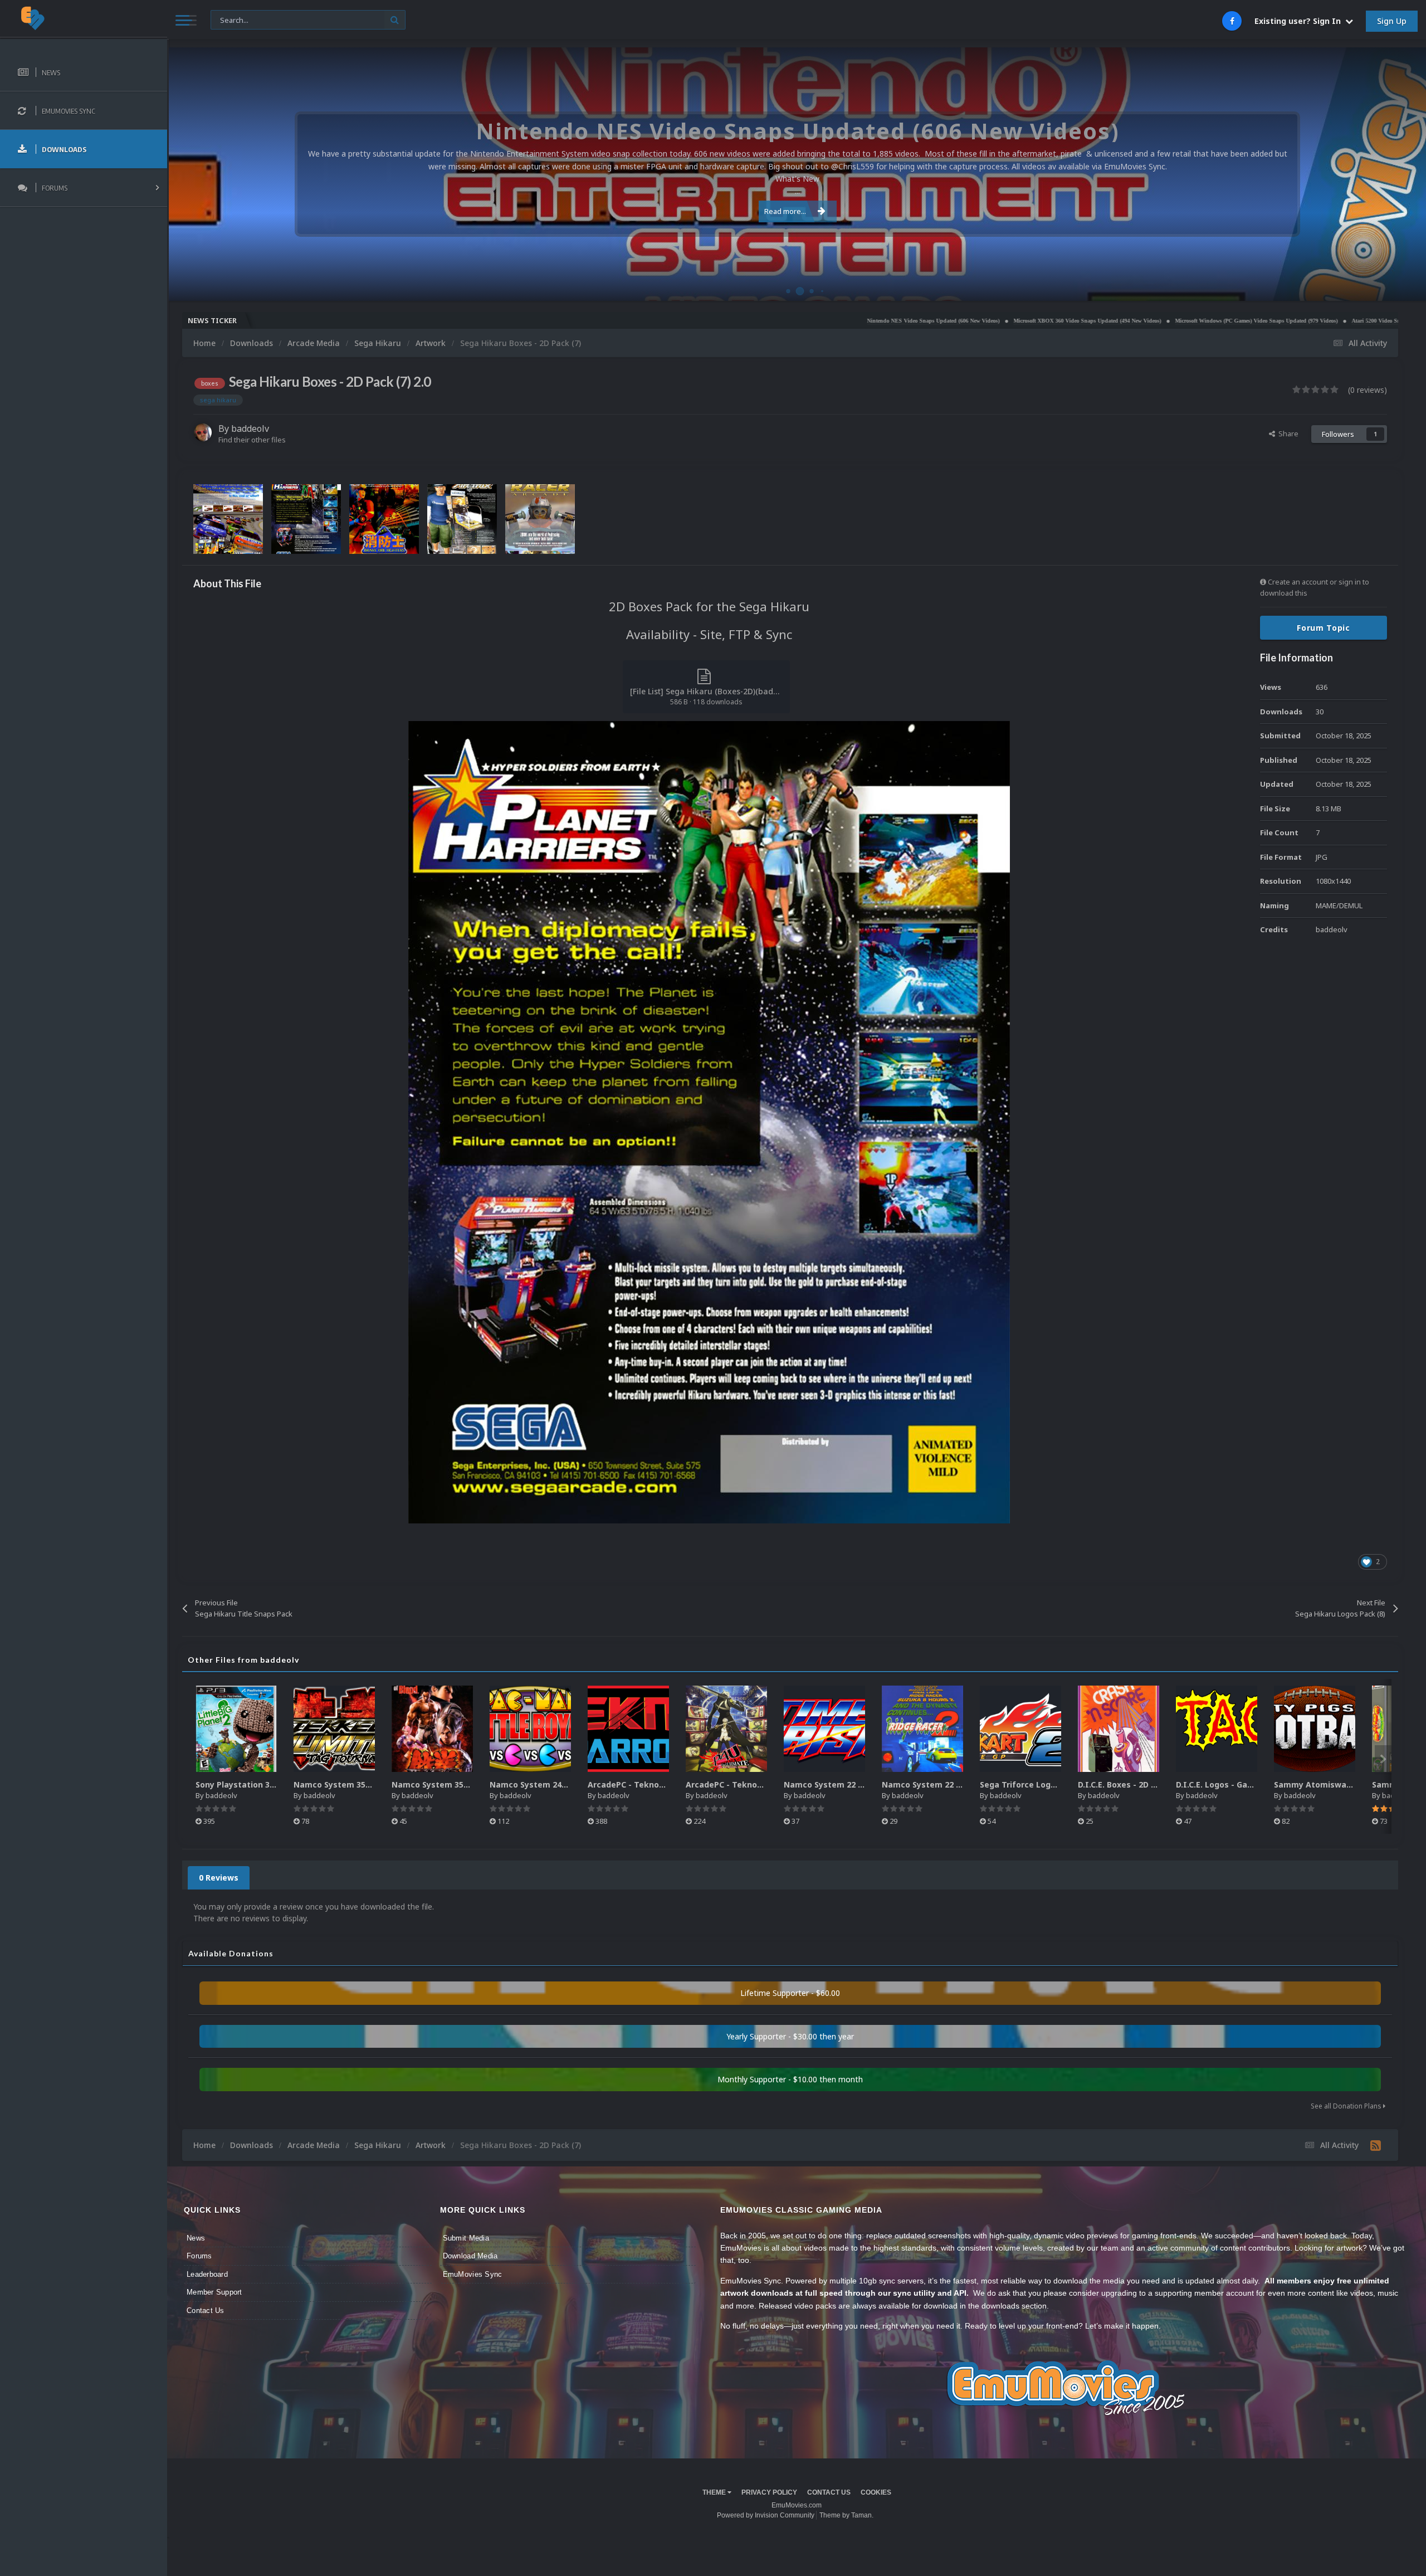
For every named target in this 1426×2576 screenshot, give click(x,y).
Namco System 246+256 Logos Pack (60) (570, 1784)
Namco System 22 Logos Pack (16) (852, 1784)
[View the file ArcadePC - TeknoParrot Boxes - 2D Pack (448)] (726, 1729)
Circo (1406, 287)
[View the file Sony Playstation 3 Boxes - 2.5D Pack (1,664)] (236, 1729)
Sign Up (1392, 21)
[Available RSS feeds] (1376, 2145)
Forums (199, 2256)
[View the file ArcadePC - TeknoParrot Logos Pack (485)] (628, 1729)
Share (1287, 434)
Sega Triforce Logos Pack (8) (1037, 1784)
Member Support (214, 2292)
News (196, 2238)
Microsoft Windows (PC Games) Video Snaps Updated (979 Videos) (1073, 321)
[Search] (395, 20)
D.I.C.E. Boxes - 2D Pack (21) (1133, 1784)
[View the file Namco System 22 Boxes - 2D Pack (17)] (922, 1729)
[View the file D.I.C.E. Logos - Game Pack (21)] (1217, 1729)
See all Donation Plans (1347, 2106)
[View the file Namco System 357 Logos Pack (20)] (334, 1729)
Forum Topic (1324, 628)
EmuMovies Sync (473, 2274)
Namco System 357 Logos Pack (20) (364, 1784)
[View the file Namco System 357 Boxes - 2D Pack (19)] (432, 1729)
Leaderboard (207, 2274)
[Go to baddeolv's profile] (203, 432)
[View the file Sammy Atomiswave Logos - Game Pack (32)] (1315, 1729)
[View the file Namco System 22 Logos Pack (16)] (824, 1729)
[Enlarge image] (709, 1121)
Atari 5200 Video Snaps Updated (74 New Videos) (1229, 321)
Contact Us (206, 2310)
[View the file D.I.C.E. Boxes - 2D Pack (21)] (1119, 1729)
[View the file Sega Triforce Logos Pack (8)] (1020, 1729)
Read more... (785, 211)
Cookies (876, 2492)
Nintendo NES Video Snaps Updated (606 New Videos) (750, 321)
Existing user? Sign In (1300, 21)
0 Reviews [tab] (219, 1878)
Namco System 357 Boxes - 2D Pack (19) (471, 1784)
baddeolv (250, 428)
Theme (715, 2492)
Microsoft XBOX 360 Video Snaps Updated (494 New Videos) (904, 321)
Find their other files (252, 440)
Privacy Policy (769, 2492)
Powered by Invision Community (766, 2515)
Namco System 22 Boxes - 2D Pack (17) (959, 1784)
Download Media (470, 2256)
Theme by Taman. (846, 2515)
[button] (1388, 174)
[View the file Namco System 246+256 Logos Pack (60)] (530, 1729)
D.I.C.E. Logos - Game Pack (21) (1237, 1784)
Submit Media (466, 2238)
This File (231, 19)
